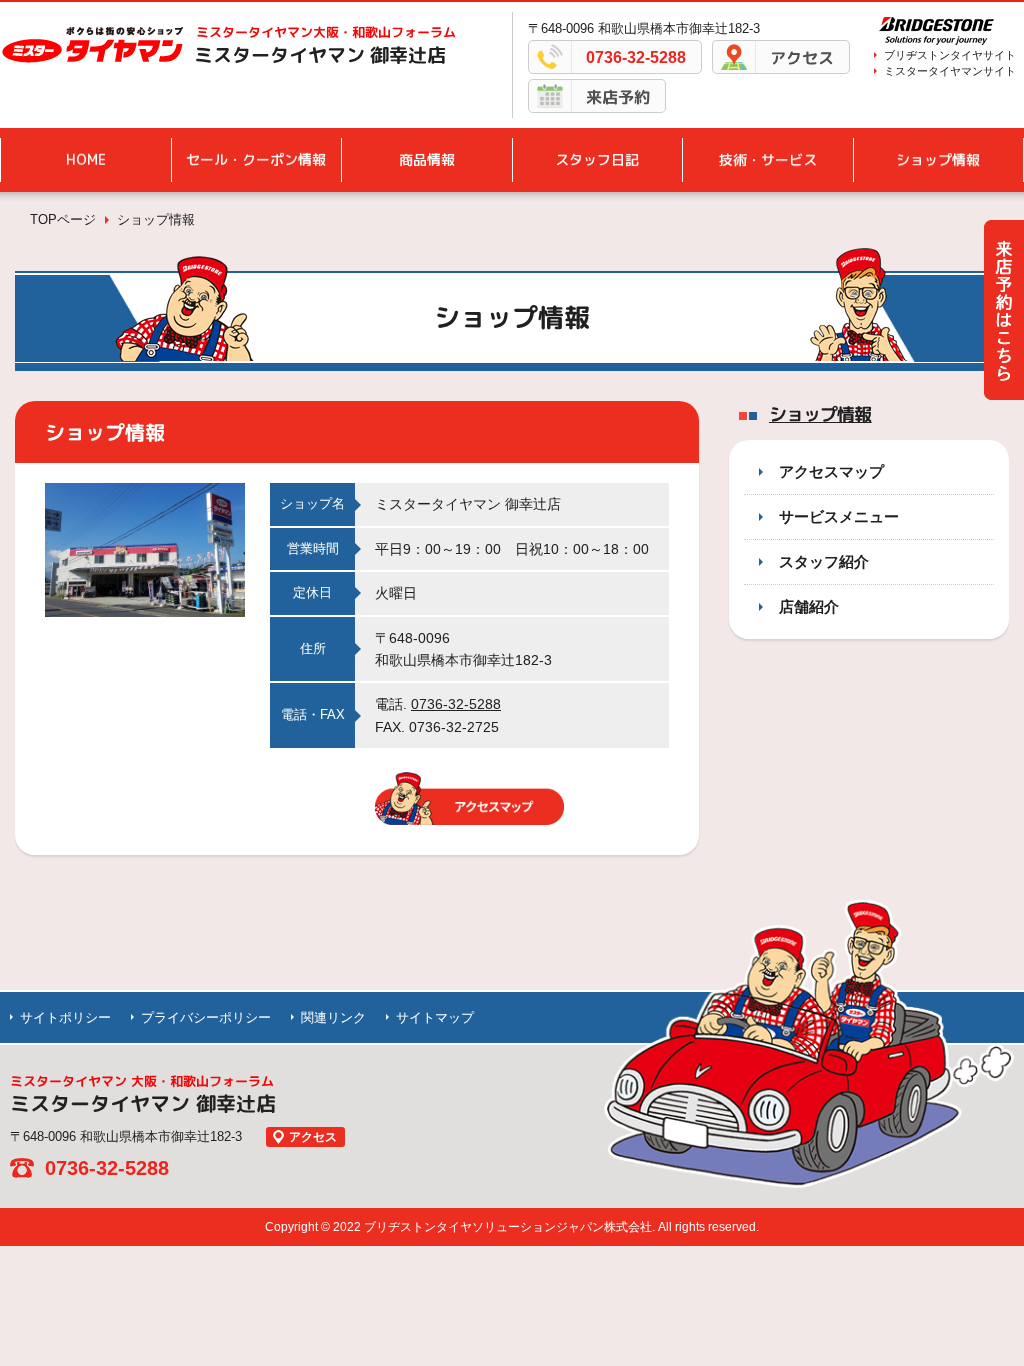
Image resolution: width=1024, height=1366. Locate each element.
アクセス (802, 58)
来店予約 (618, 97)
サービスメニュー (839, 516)
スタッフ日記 (597, 159)
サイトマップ (435, 1017)
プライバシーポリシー (206, 1017)
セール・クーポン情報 (256, 159)
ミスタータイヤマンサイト (950, 71)
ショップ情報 (938, 159)
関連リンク (333, 1017)
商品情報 (427, 159)
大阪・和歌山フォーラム (326, 32)
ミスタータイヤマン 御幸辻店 (320, 55)
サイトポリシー (65, 1017)
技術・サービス (768, 159)
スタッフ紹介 (824, 561)
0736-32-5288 (636, 57)
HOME (86, 159)
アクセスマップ (831, 471)
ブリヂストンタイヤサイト (950, 55)
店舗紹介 (809, 606)
